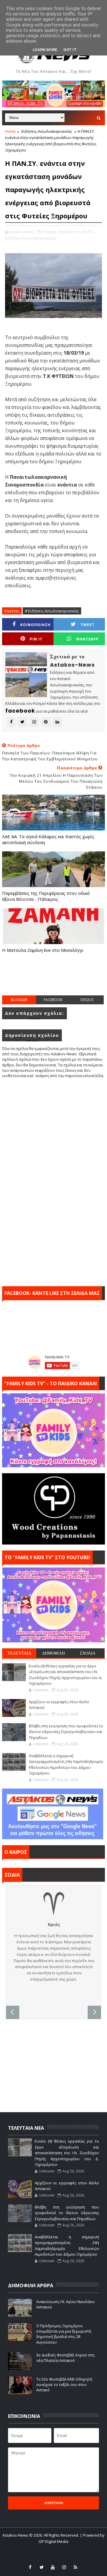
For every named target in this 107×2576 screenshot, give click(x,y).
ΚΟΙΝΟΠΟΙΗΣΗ (35, 625)
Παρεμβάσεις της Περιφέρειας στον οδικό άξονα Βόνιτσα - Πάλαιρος (46, 896)
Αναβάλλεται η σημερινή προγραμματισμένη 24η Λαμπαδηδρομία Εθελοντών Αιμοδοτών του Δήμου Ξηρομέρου (66, 1765)
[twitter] (42, 2567)
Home (10, 131)
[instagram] (64, 2567)
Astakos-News (16, 2535)
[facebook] (30, 2567)
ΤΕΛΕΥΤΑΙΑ (19, 1653)
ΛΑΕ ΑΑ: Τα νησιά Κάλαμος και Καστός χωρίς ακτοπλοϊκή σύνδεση (48, 839)
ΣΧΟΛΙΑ (88, 1653)
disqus (87, 1000)
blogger (19, 1000)
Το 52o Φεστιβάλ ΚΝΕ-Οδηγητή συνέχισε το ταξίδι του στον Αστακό (64, 2385)
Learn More (45, 50)
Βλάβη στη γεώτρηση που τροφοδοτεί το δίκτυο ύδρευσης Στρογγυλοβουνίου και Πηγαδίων (66, 1732)
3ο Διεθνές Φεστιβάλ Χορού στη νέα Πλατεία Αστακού (65, 2358)
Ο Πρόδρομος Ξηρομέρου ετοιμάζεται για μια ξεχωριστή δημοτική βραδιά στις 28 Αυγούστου (64, 2334)
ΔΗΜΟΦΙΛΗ (53, 1653)
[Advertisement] (54, 980)
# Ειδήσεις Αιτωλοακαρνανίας (52, 611)
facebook (53, 1000)
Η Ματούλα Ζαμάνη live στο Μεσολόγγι (43, 950)
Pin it (36, 639)
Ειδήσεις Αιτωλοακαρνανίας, (31, 238)
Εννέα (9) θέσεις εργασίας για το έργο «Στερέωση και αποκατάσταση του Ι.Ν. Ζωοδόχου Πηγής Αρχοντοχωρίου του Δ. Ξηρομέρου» (66, 1675)
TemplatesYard (50, 2549)
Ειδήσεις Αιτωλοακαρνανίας (47, 131)
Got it (70, 50)
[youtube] (53, 2567)
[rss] (75, 2567)
